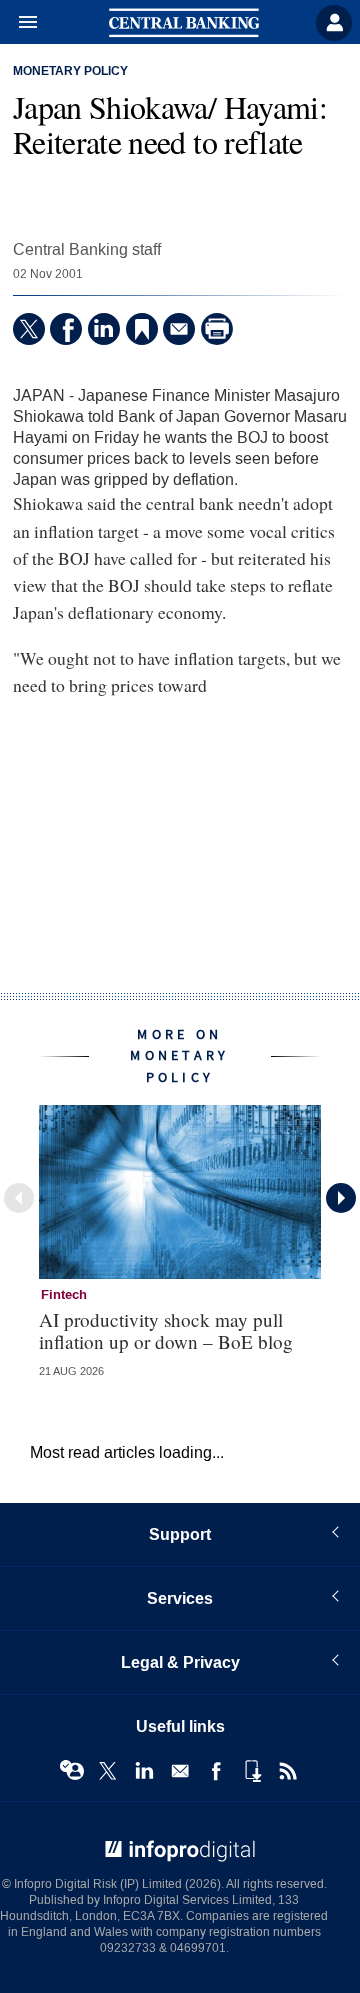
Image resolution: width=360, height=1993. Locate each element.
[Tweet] (29, 329)
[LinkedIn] (104, 329)
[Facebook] (66, 329)
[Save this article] (142, 329)
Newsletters (180, 1771)
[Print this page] (217, 329)
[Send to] (179, 329)
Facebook (216, 1771)
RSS (288, 1771)
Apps (252, 1771)
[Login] (334, 23)
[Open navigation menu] (19, 23)
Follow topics (72, 1771)
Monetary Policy (70, 72)
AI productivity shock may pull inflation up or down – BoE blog (166, 1330)
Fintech (64, 1295)
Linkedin (144, 1771)
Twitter (108, 1771)
